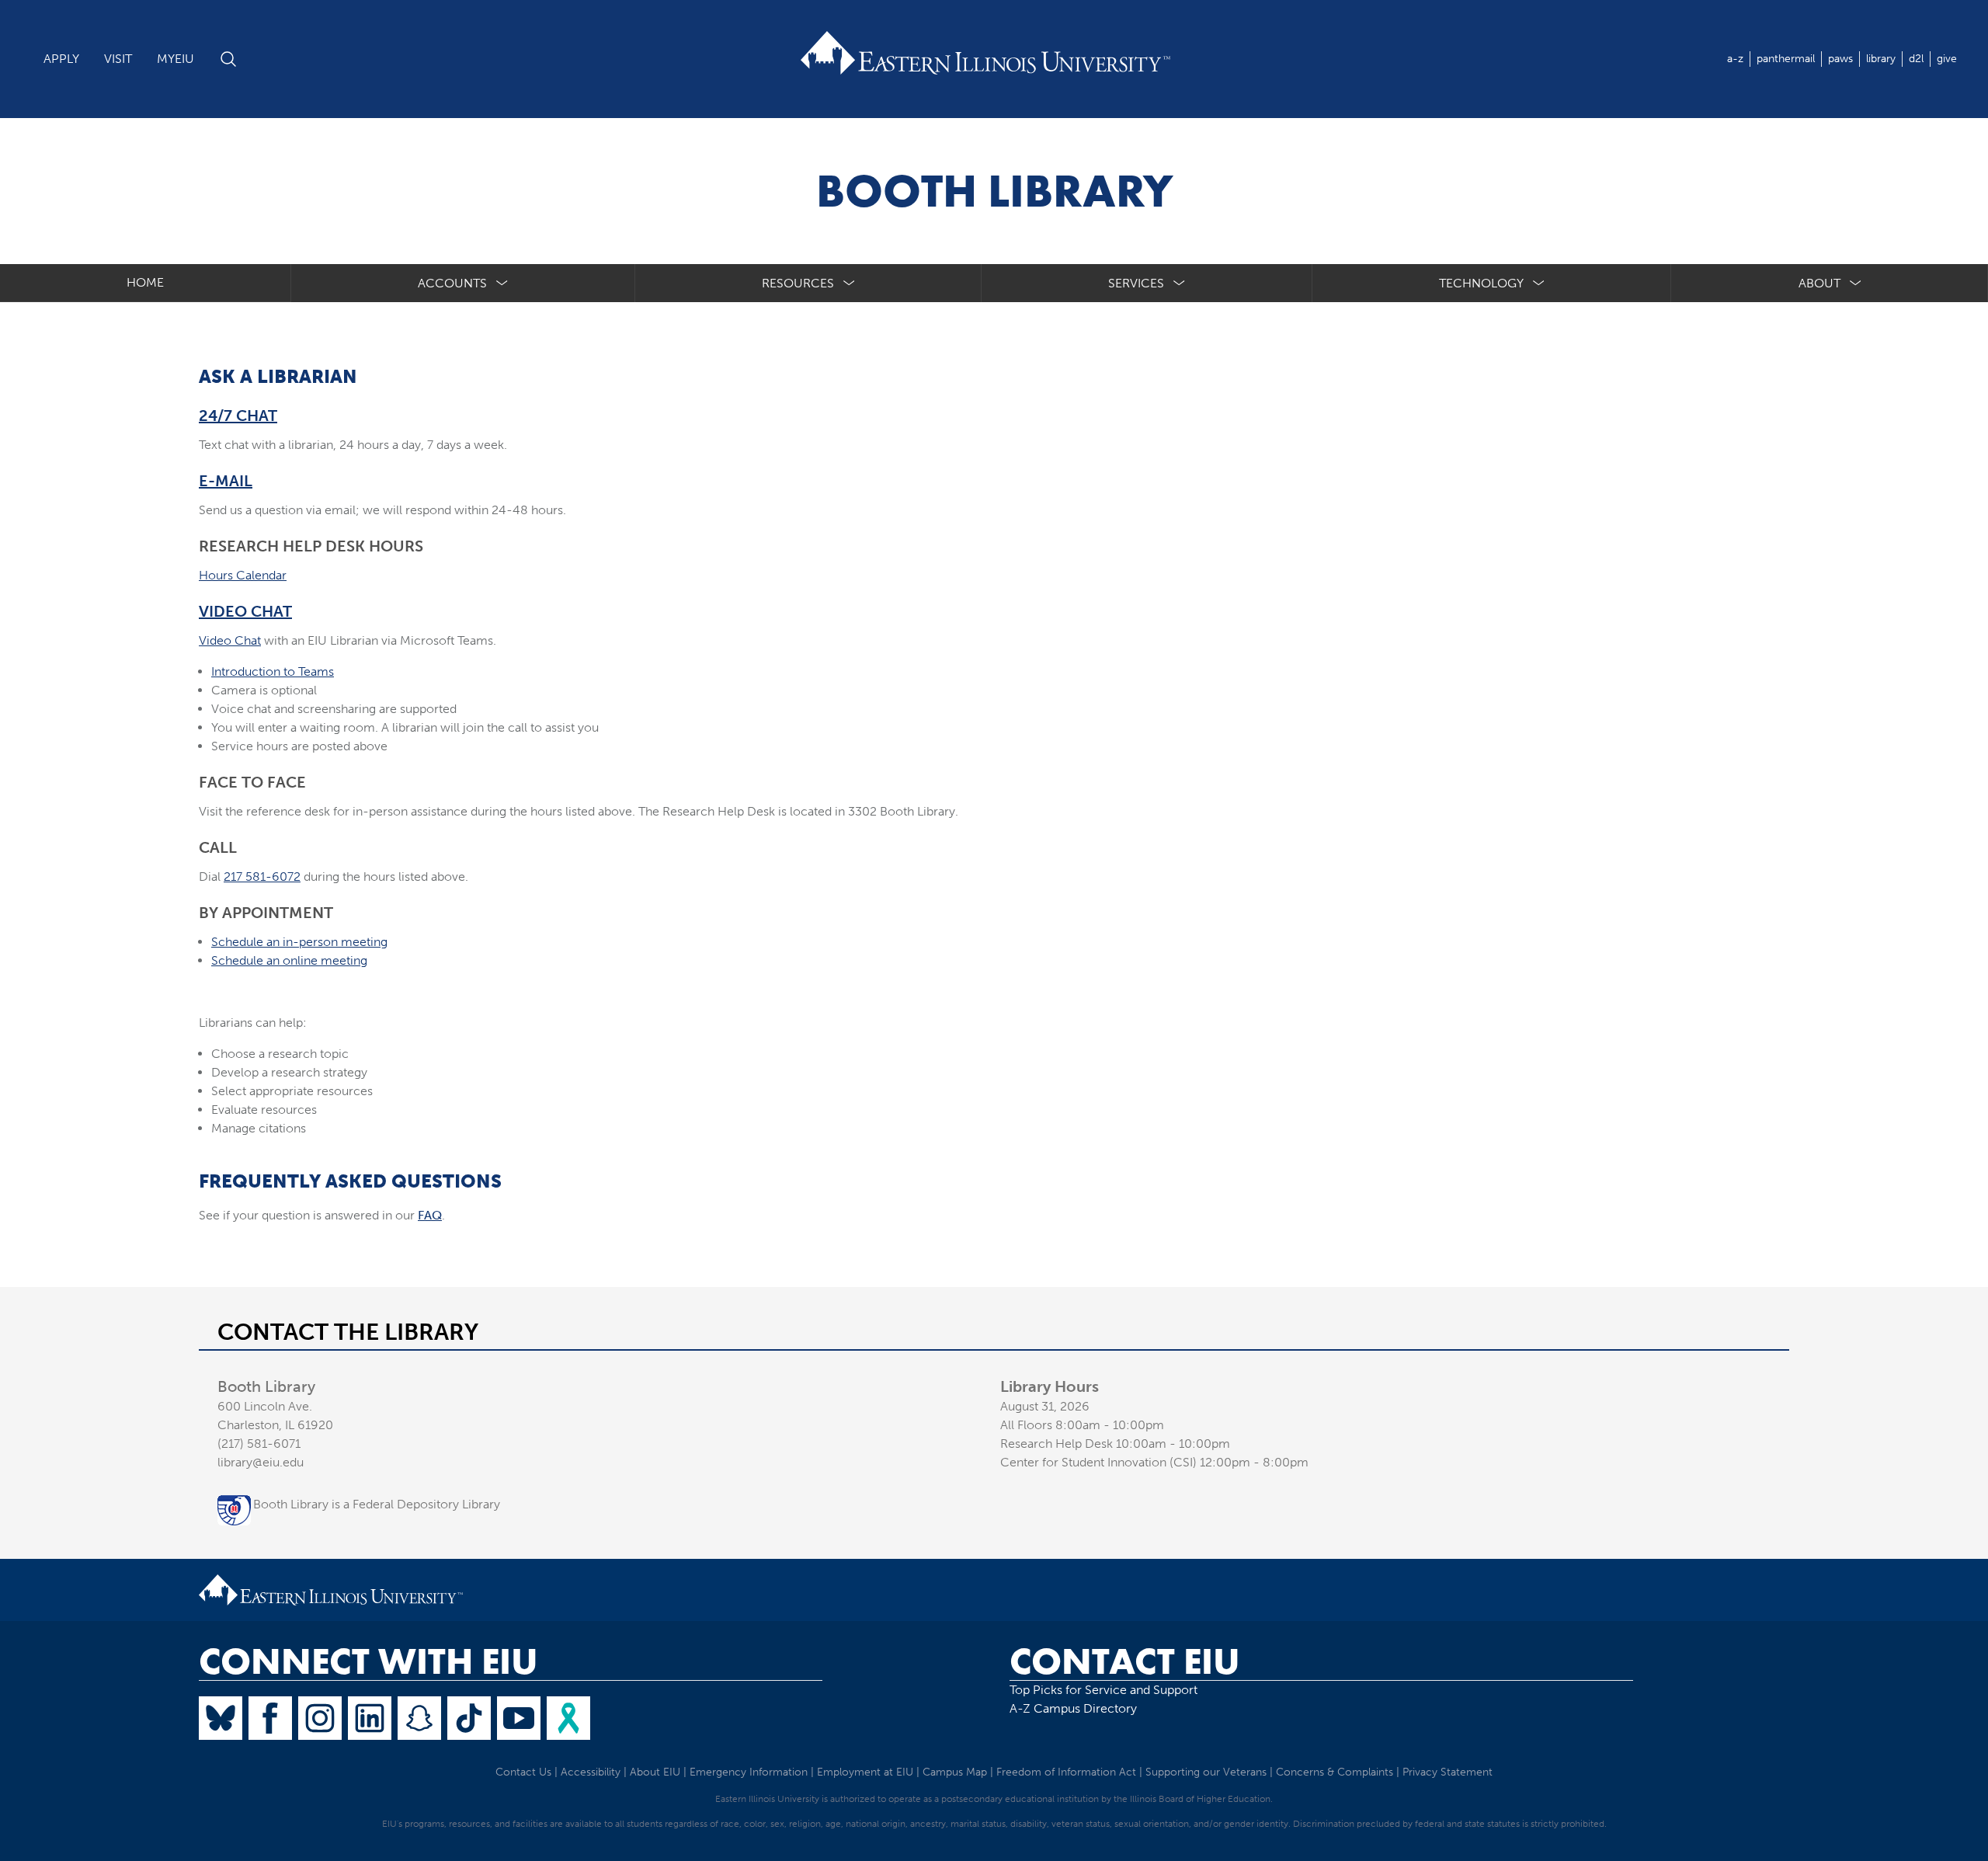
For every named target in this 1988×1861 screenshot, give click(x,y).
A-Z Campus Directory (1073, 1708)
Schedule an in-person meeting (299, 942)
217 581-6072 (262, 877)
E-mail (226, 481)
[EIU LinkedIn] (370, 1718)
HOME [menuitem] (145, 282)
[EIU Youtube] (519, 1718)
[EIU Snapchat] (419, 1718)
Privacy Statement (1448, 1772)
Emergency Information (749, 1772)
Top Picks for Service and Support (1103, 1690)
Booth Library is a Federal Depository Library (377, 1504)
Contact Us (523, 1772)
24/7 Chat (238, 416)
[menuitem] (463, 283)
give (1947, 59)
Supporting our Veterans (1206, 1772)
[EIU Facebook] (270, 1718)
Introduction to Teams (273, 671)
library (1881, 59)
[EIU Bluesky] (221, 1718)
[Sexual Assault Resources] (568, 1718)
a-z (1735, 59)
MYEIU (176, 59)
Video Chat (245, 611)
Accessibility (591, 1772)
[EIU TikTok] (469, 1718)
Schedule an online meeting (289, 960)
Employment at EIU (865, 1772)
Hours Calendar (243, 575)
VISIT (118, 59)
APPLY (61, 59)
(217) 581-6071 (259, 1444)
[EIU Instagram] (320, 1718)
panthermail (1786, 59)
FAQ (430, 1215)
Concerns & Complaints (1335, 1772)
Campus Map (955, 1772)
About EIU (655, 1772)
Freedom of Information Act (1066, 1772)
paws (1840, 59)
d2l (1916, 59)
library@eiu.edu (261, 1462)
